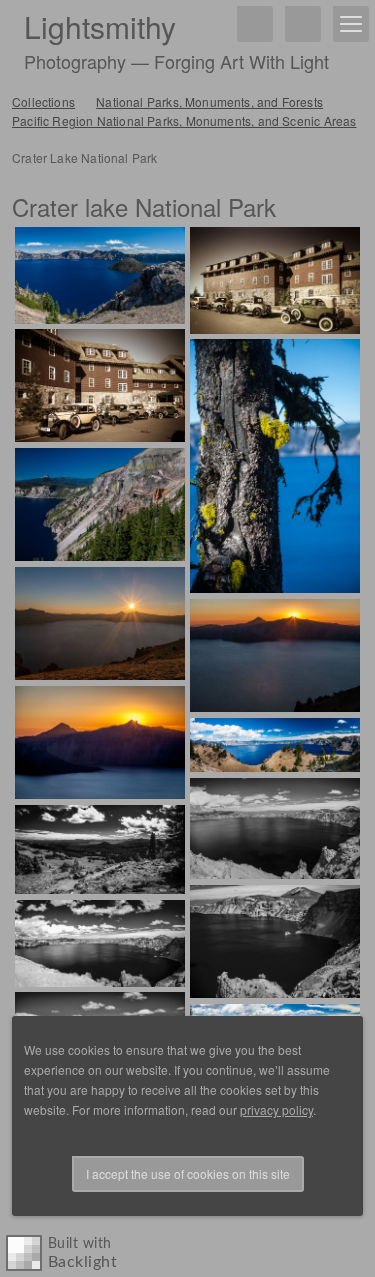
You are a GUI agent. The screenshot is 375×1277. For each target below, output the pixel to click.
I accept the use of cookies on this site (188, 1173)
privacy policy (276, 1109)
